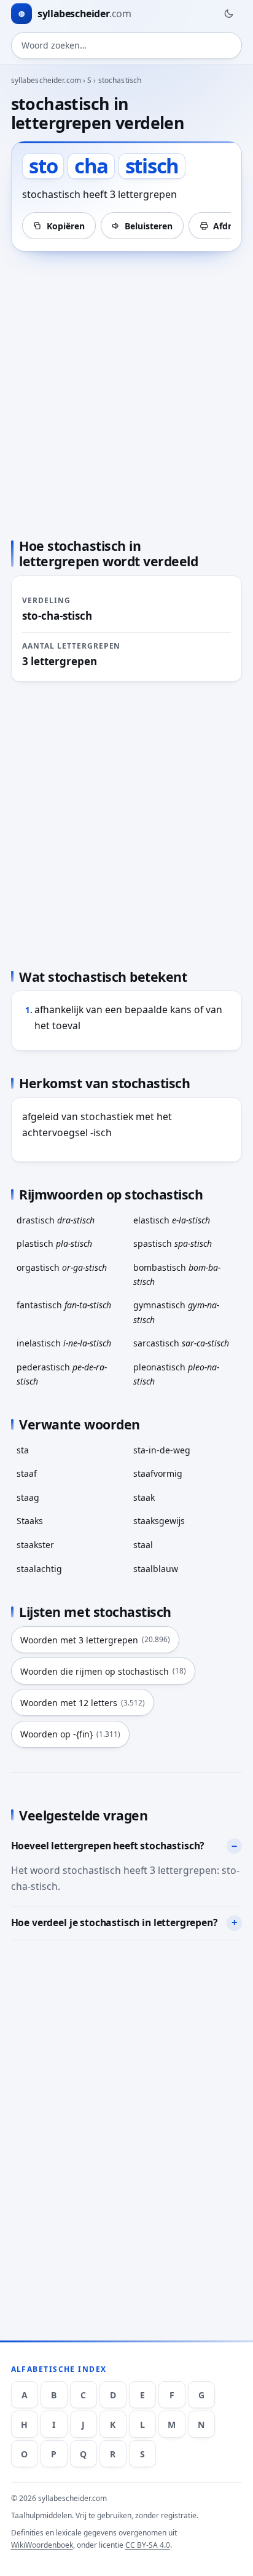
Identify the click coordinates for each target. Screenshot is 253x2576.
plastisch (54, 1243)
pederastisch (62, 1374)
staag (28, 1497)
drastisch (56, 1220)
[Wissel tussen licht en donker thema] (228, 14)
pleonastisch (176, 1374)
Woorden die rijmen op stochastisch (103, 1671)
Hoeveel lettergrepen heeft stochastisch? (108, 1846)
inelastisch (64, 1343)
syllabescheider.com (46, 80)
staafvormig (158, 1473)
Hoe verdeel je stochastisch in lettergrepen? (115, 1922)
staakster (35, 1545)
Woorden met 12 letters (83, 1703)
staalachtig (39, 1569)
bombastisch (177, 1274)
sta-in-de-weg (162, 1450)
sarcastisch (181, 1343)
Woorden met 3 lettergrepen (95, 1640)
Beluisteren (149, 226)
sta (23, 1450)
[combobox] (127, 45)
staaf (27, 1473)
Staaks (30, 1521)
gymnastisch (176, 1312)
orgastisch (62, 1267)
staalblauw (156, 1569)
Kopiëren (66, 226)
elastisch (172, 1220)
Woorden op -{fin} (70, 1734)
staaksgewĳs (159, 1521)
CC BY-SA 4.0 (148, 2545)
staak (144, 1497)
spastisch (173, 1243)
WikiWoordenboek (42, 2545)
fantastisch (64, 1305)
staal (143, 1545)
